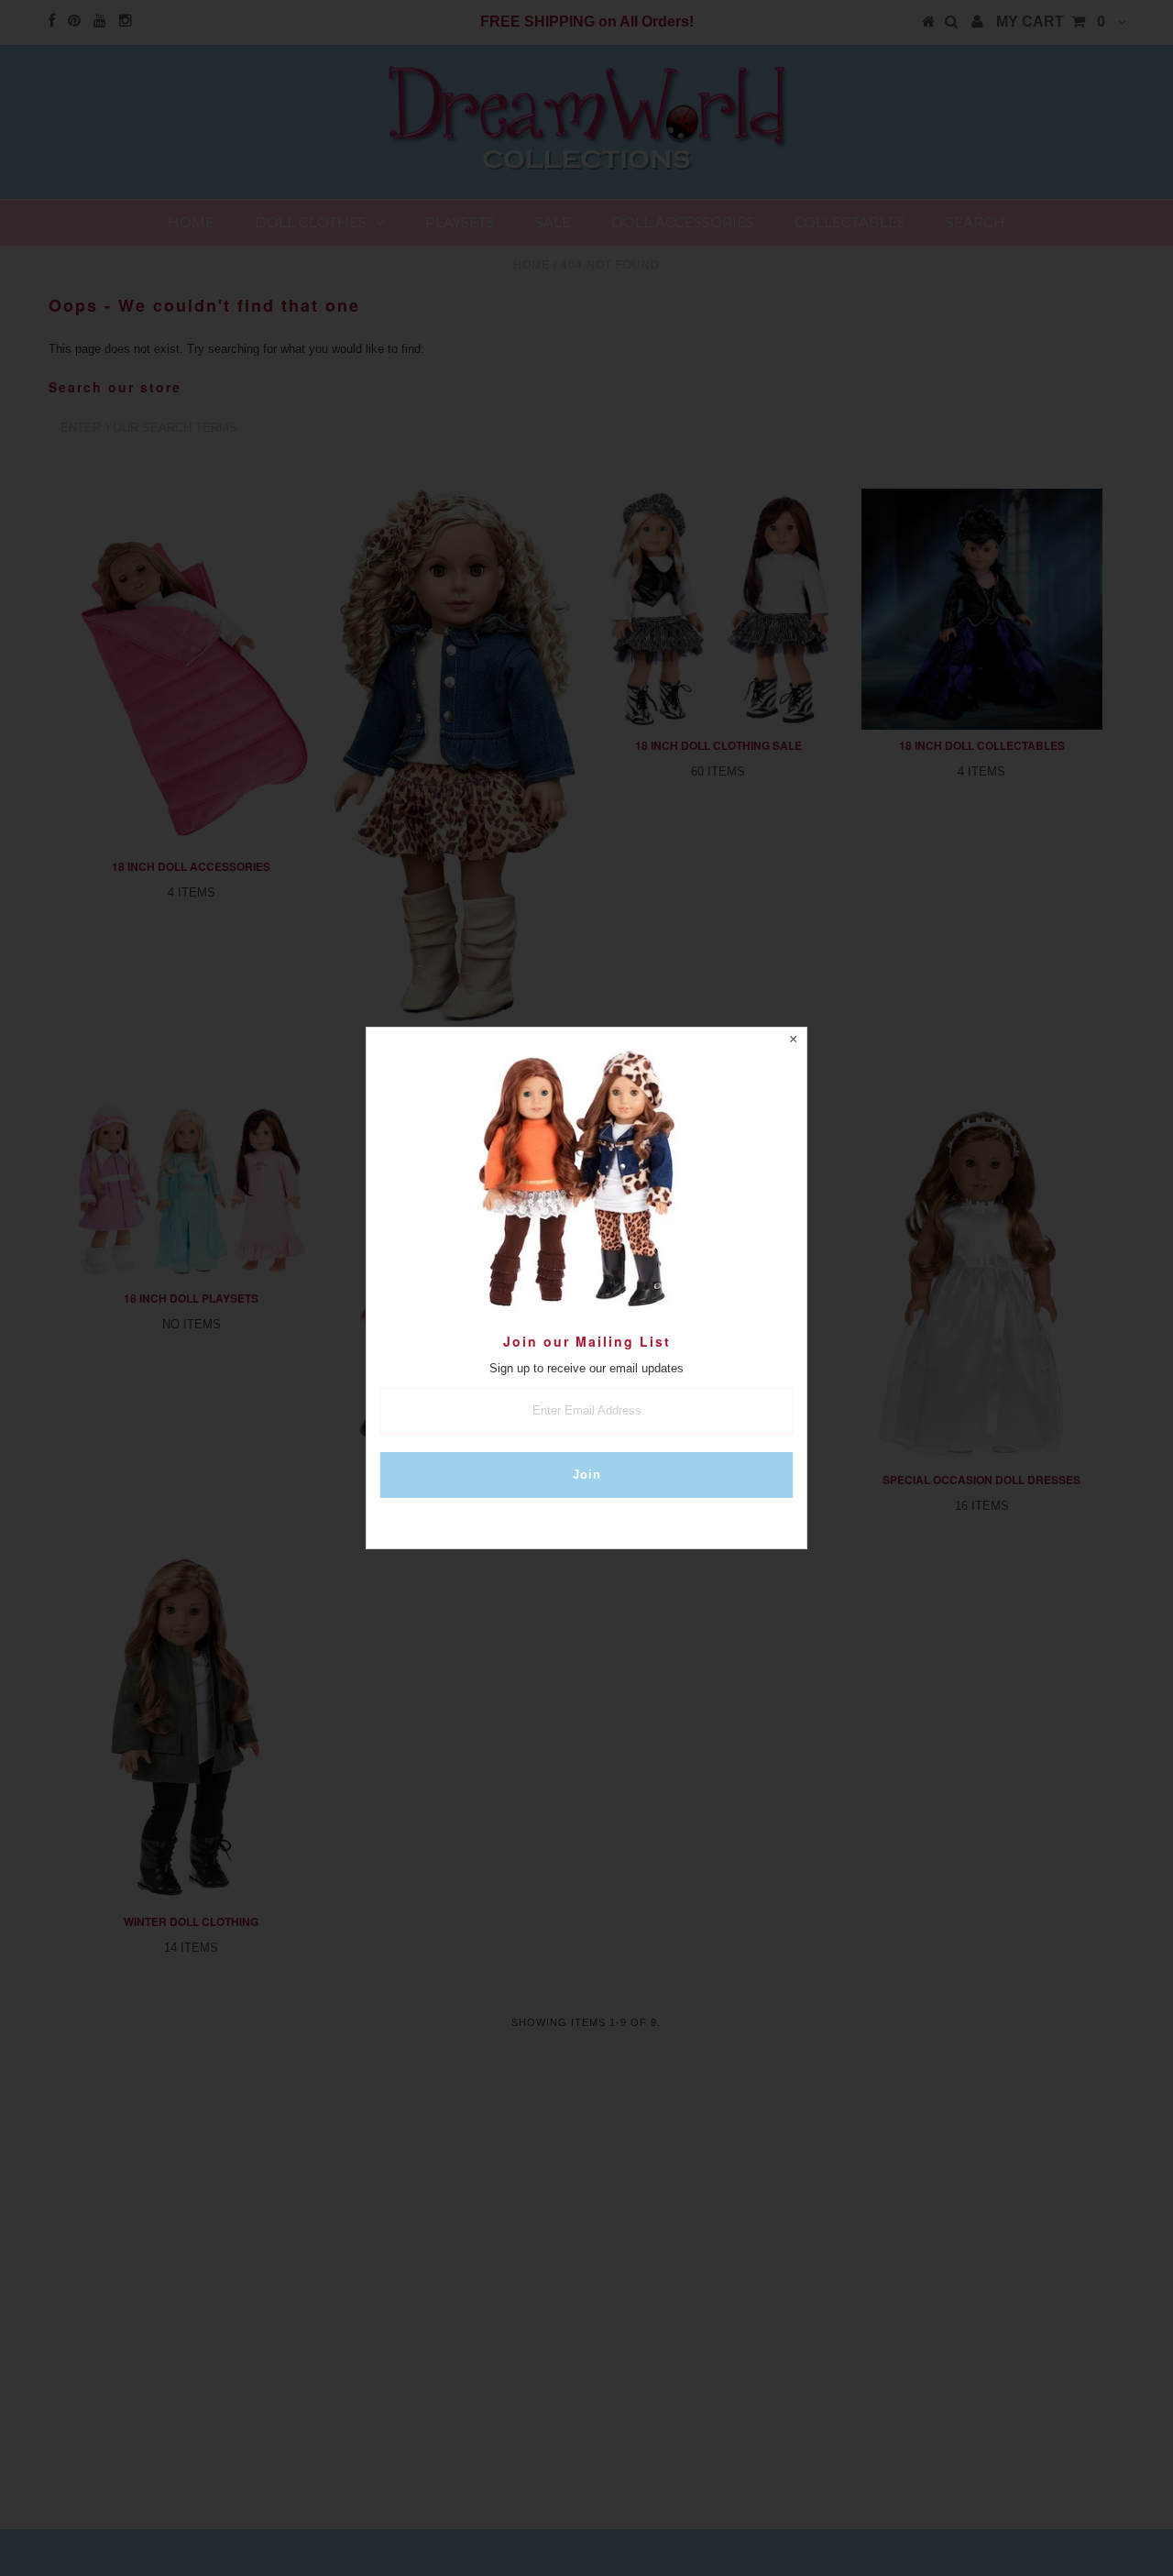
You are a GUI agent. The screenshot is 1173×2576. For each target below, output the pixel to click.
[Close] (793, 1041)
